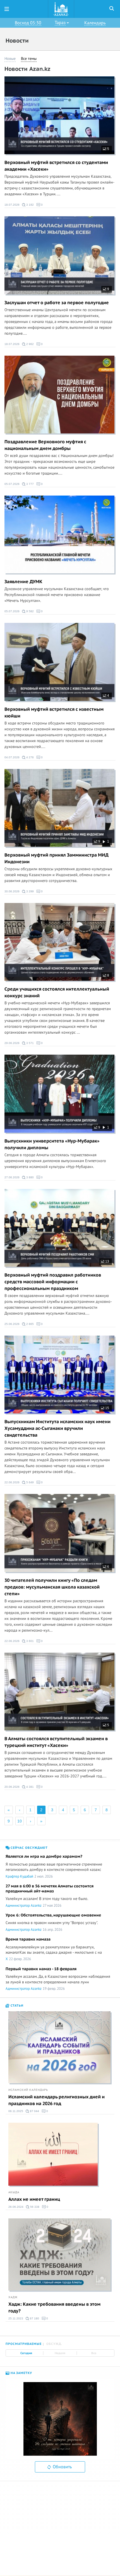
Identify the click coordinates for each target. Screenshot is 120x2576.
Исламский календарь (28, 2090)
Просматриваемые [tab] (24, 2344)
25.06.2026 (12, 1324)
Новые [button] (10, 59)
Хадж (13, 2297)
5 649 (30, 1482)
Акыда (14, 2192)
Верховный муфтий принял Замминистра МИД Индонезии (57, 858)
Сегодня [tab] (26, 2353)
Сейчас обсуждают (29, 1848)
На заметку (21, 2373)
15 (107, 1408)
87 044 (34, 2111)
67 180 (34, 2318)
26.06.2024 (16, 2207)
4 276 (30, 757)
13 (107, 1261)
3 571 (30, 1043)
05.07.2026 (12, 484)
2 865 (30, 1324)
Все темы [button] (29, 59)
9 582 (30, 611)
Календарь (95, 23)
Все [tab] (94, 2353)
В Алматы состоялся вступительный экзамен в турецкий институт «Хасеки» (56, 1742)
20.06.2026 (12, 1787)
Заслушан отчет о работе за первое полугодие (57, 303)
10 (20, 1821)
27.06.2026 (12, 1177)
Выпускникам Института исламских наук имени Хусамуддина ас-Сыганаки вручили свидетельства (57, 1428)
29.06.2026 (12, 1043)
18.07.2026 (12, 205)
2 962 (30, 344)
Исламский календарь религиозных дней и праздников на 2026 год (57, 2100)
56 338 (34, 2207)
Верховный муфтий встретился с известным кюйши (54, 713)
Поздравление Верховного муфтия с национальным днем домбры (45, 445)
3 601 (30, 1641)
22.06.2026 (12, 1482)
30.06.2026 (12, 891)
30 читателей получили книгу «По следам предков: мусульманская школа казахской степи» (52, 1587)
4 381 (30, 1787)
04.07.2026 (12, 757)
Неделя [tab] (60, 2353)
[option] (60, 2419)
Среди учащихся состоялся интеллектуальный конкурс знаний (57, 993)
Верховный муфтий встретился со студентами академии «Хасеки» (56, 166)
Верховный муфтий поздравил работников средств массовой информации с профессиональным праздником (53, 1282)
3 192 (30, 205)
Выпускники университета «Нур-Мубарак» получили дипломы (52, 1144)
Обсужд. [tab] (54, 2344)
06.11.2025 (16, 2111)
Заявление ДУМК (23, 582)
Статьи (16, 2006)
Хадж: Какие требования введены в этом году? (54, 2308)
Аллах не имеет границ (34, 2199)
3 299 (30, 891)
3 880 (30, 1177)
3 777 (30, 484)
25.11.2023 (16, 2318)
